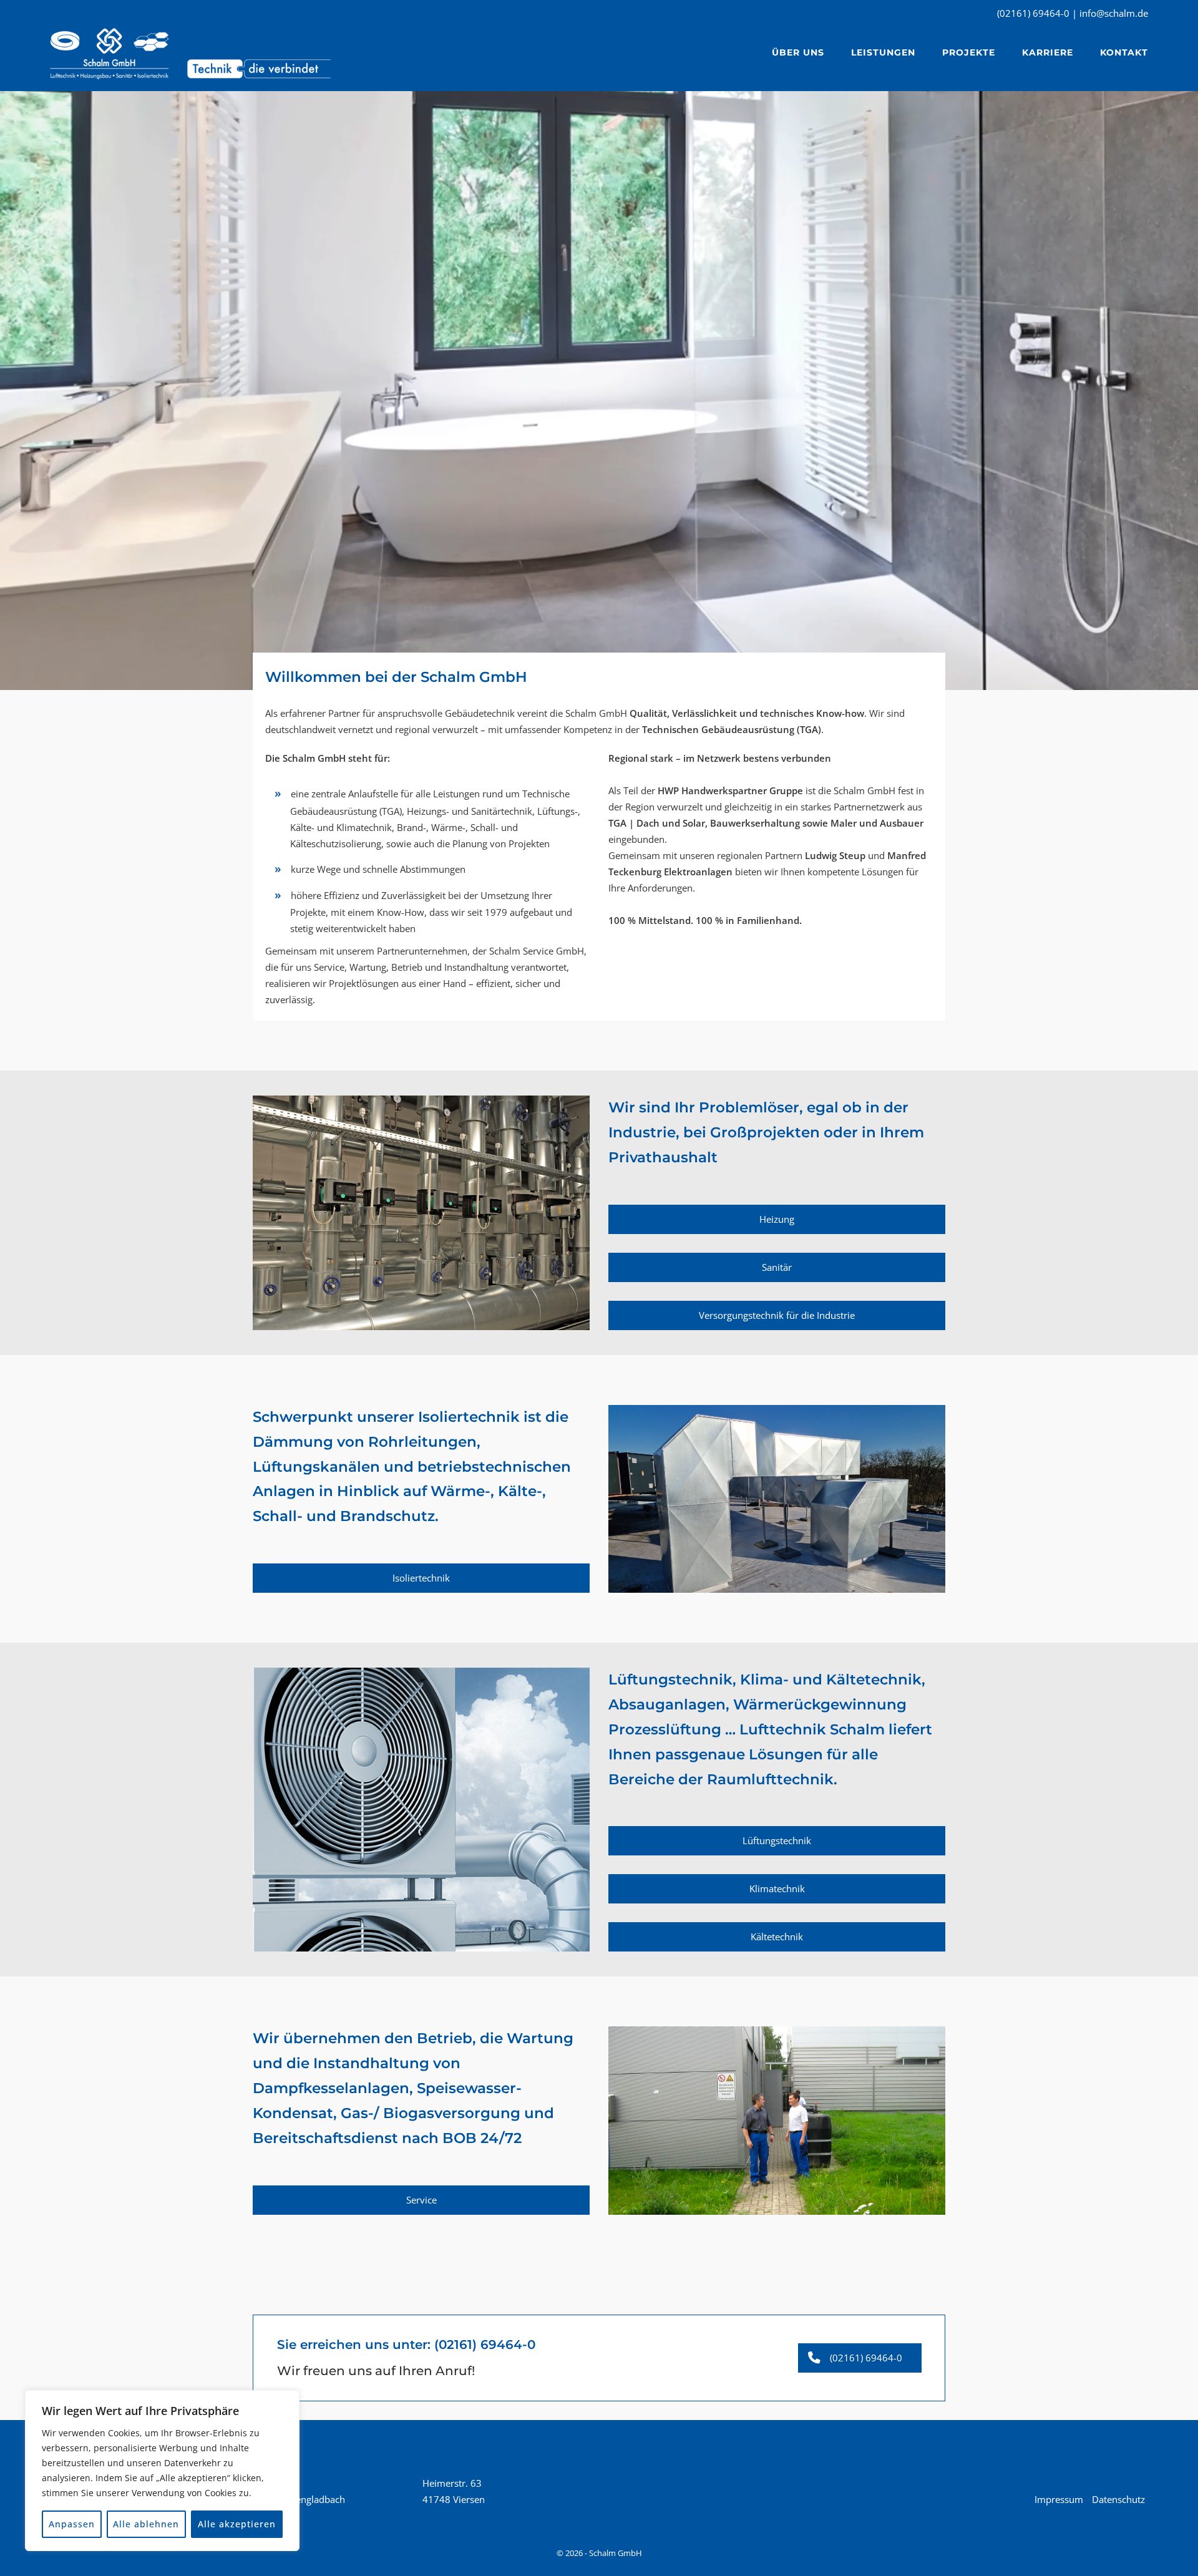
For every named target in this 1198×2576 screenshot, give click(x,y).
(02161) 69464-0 (485, 2345)
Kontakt (1124, 52)
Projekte (969, 52)
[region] (162, 2471)
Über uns (798, 52)
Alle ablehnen (146, 2524)
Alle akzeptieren (237, 2524)
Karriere (1048, 52)
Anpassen (72, 2524)
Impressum (1059, 2499)
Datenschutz (1118, 2499)
